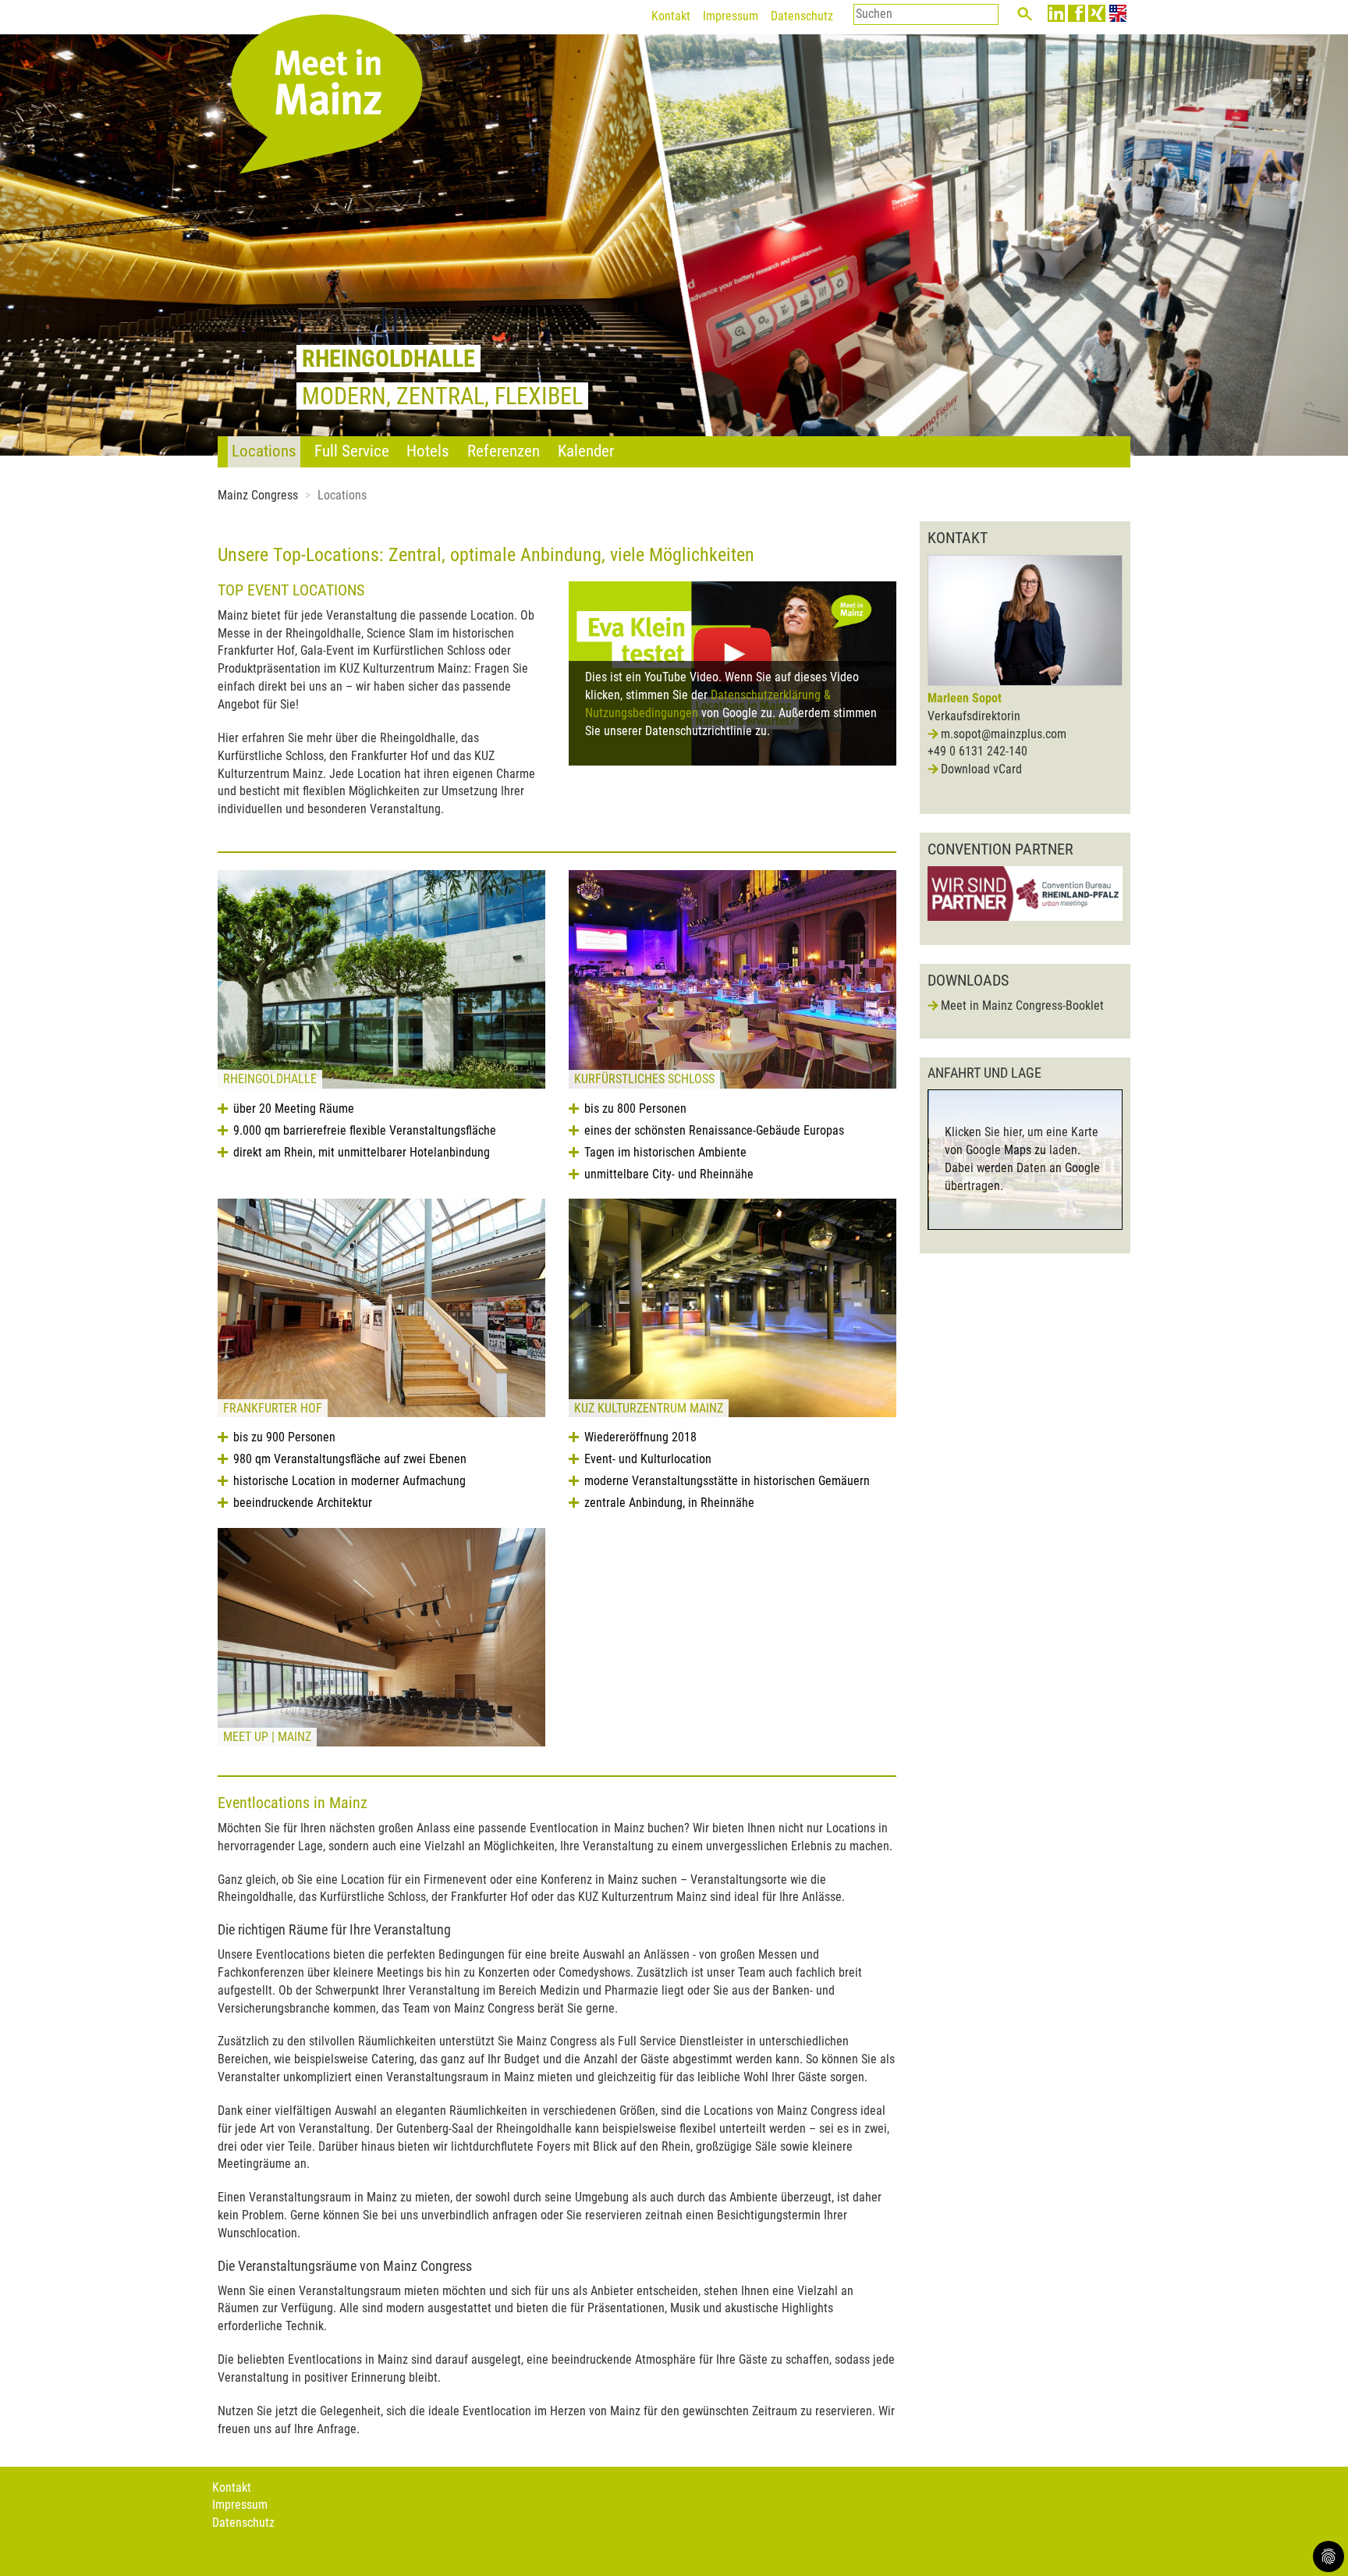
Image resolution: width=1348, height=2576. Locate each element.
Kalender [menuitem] (586, 451)
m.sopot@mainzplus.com (1004, 734)
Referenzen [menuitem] (504, 451)
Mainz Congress (258, 495)
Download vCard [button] (981, 769)
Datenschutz (802, 16)
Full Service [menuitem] (352, 451)
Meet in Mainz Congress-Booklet (1022, 1006)
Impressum (731, 16)
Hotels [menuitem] (428, 451)
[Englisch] (1118, 13)
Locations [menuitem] (264, 451)
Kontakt (671, 16)
